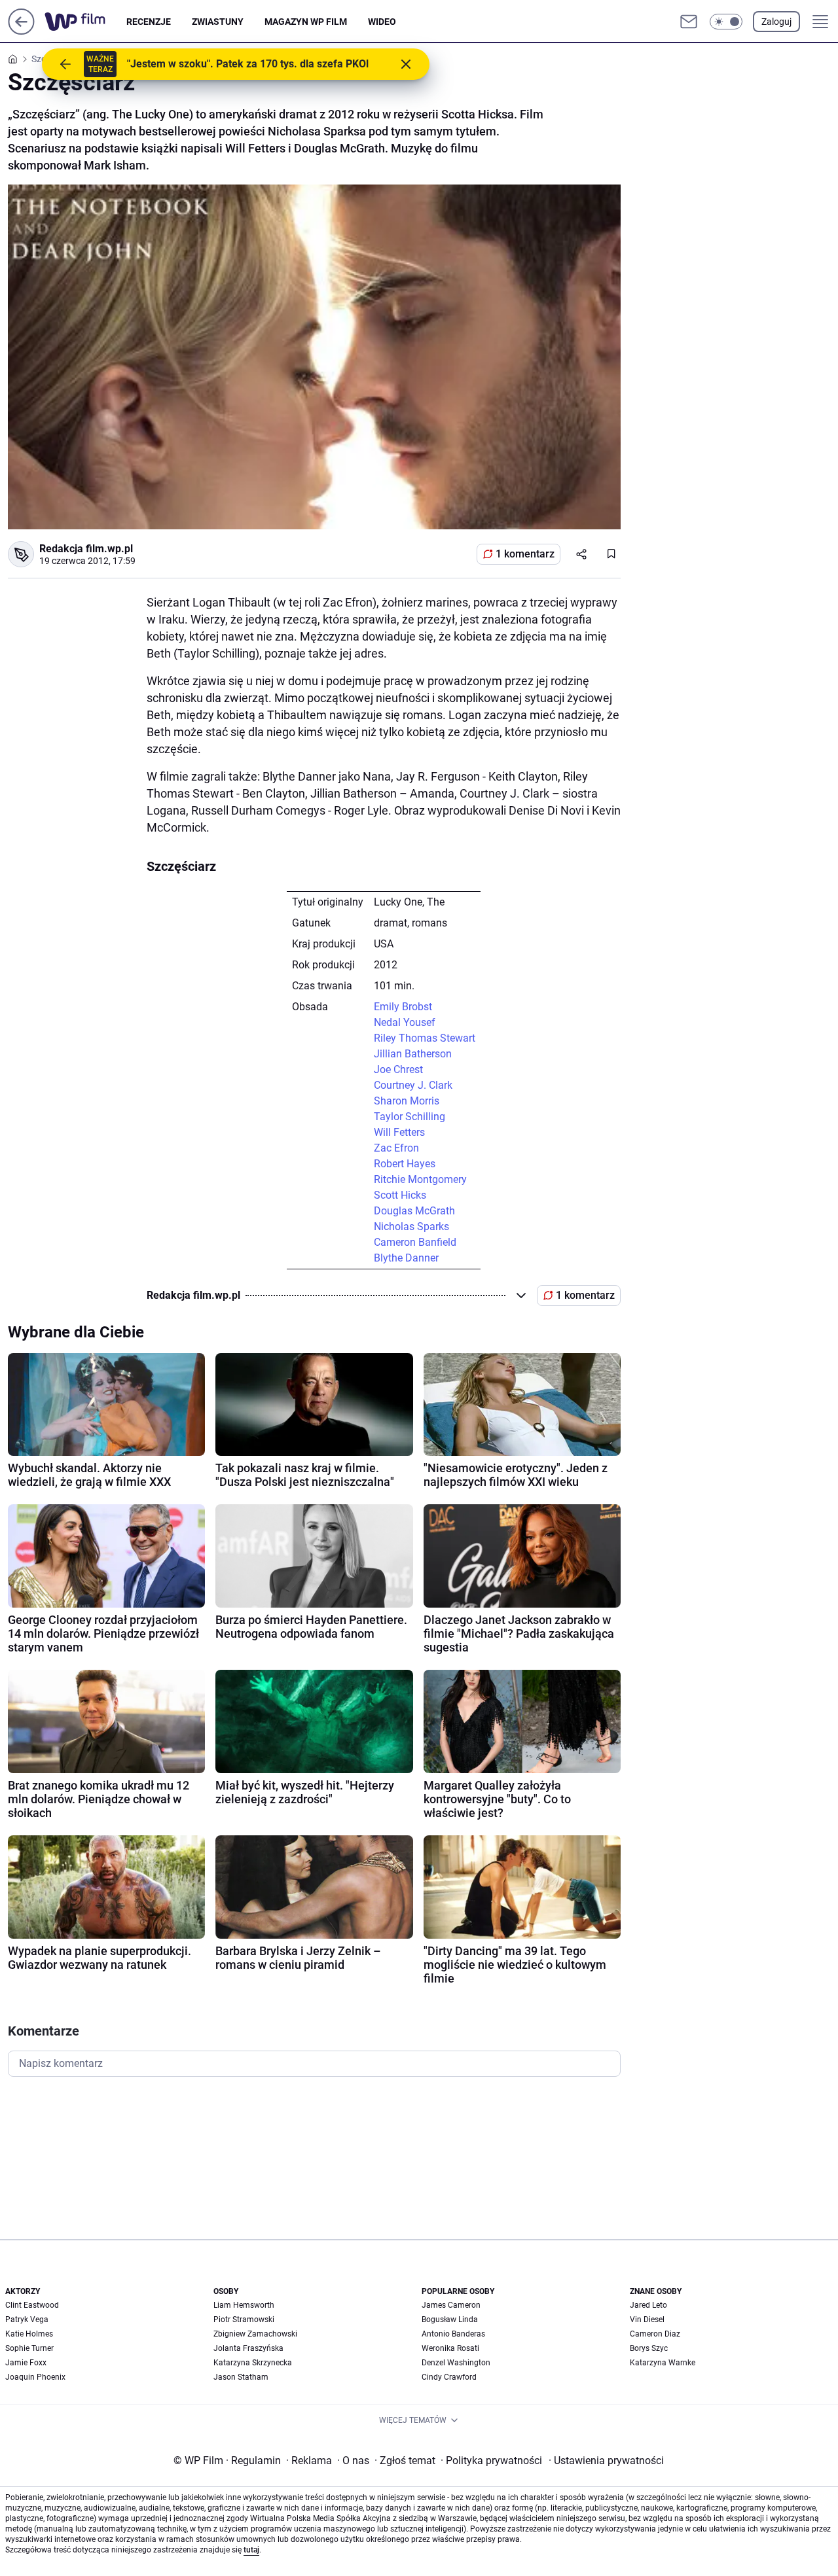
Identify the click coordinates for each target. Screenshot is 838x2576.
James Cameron (451, 2305)
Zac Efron (396, 1148)
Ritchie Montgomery (420, 1179)
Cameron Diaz (655, 2334)
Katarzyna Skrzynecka (253, 2363)
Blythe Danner (406, 1258)
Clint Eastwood (32, 2305)
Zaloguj (776, 22)
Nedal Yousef (405, 1022)
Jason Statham (241, 2377)
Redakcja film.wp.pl (86, 549)
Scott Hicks (400, 1195)
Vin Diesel (647, 2320)
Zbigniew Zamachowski (255, 2334)
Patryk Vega (27, 2320)
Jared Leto (648, 2305)
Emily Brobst (403, 1007)
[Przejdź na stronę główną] (21, 31)
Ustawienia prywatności (606, 2461)
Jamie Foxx (26, 2363)
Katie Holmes (29, 2334)
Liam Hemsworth (244, 2305)
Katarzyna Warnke (663, 2363)
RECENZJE (149, 22)
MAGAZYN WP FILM (306, 22)
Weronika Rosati (450, 2348)
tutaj (251, 2550)
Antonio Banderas (453, 2334)
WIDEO (382, 22)
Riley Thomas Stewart (425, 1038)
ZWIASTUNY (218, 22)
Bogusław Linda (450, 2320)
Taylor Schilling (410, 1117)
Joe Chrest (398, 1069)
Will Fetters (399, 1132)
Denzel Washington (456, 2363)
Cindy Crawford (449, 2377)
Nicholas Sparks (411, 1226)
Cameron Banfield (415, 1242)
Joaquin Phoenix (35, 2377)
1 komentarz (525, 554)
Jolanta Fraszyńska (248, 2348)
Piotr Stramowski (244, 2320)
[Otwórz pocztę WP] (689, 22)
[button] (726, 22)
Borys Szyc (649, 2348)
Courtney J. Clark (413, 1085)
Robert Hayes (405, 1164)
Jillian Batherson (413, 1054)
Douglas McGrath (414, 1211)
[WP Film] (85, 22)
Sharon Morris (407, 1101)
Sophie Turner (29, 2348)
